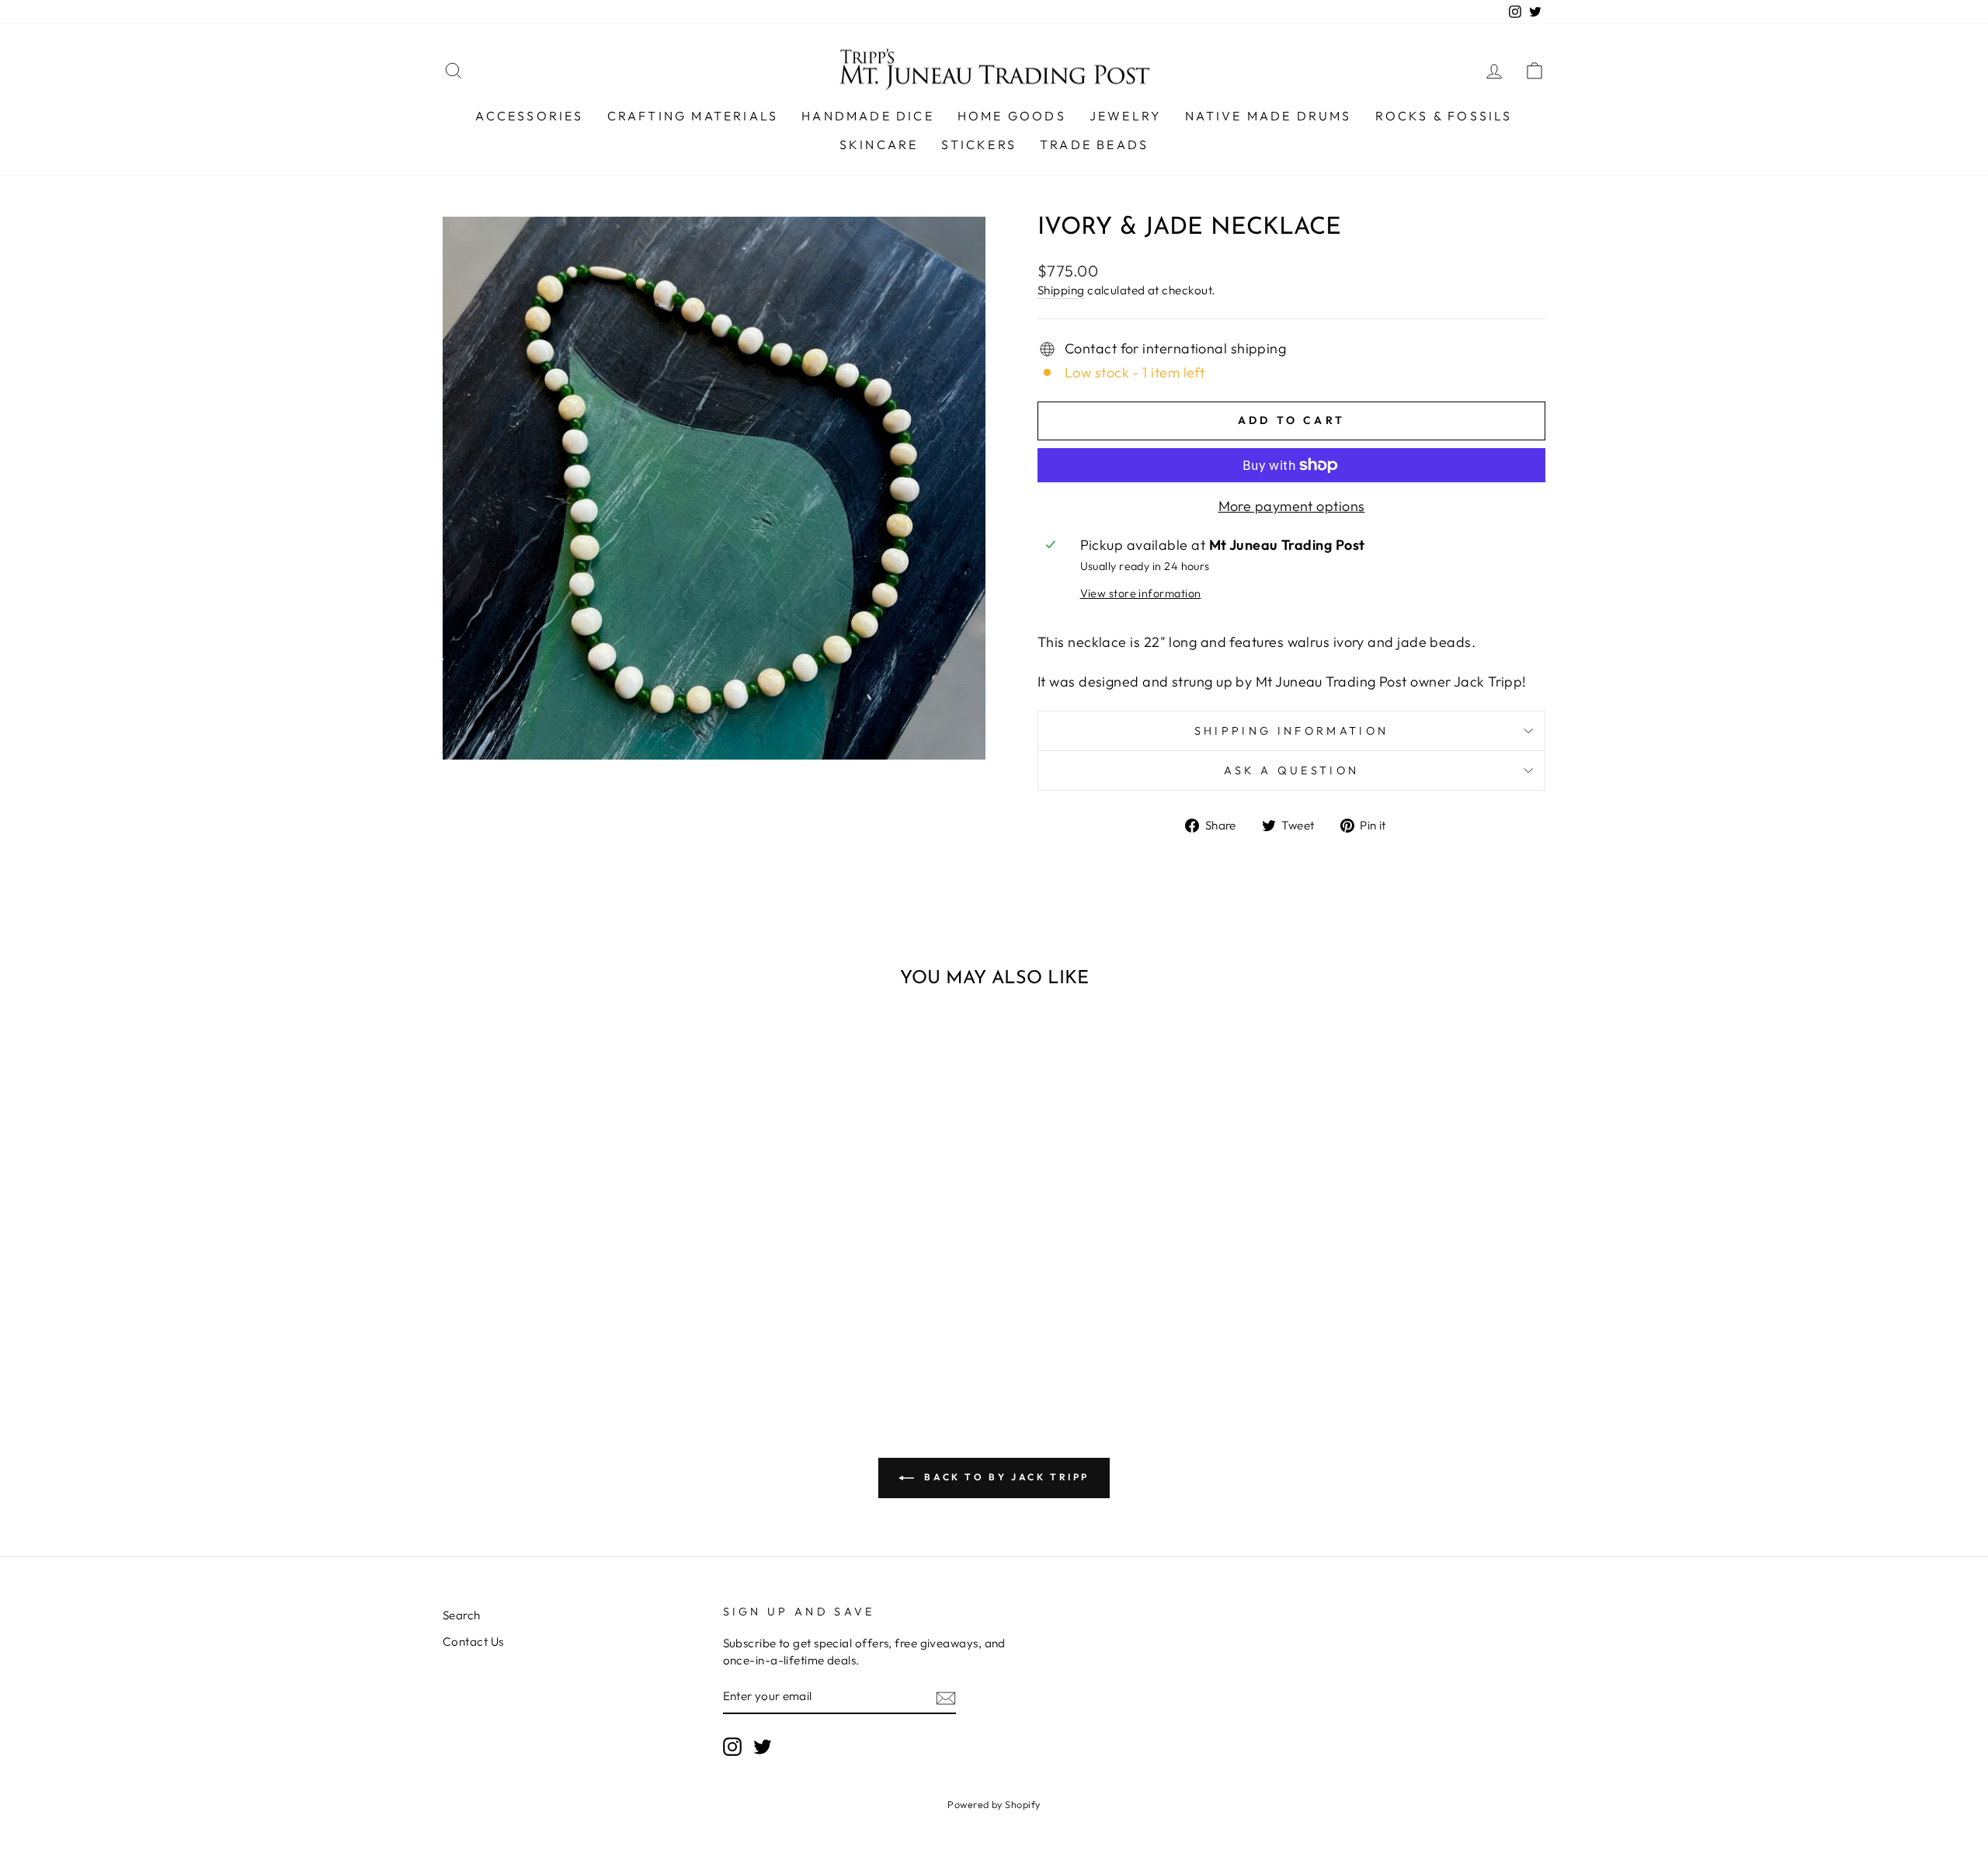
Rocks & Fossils (1444, 116)
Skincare (879, 144)
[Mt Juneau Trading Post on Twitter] (763, 1747)
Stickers (979, 144)
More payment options (1292, 506)
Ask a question (1291, 770)
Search (462, 1615)
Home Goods (1012, 116)
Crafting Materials (693, 116)
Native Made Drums (1268, 116)
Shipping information (1291, 731)
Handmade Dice (868, 116)
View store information (1141, 593)
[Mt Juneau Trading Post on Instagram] (732, 1747)
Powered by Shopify (994, 1804)
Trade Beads (1094, 144)
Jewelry (1126, 116)
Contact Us (473, 1641)
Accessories (529, 116)
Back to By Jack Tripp (1005, 1477)
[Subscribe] (946, 1697)
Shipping (1061, 290)
